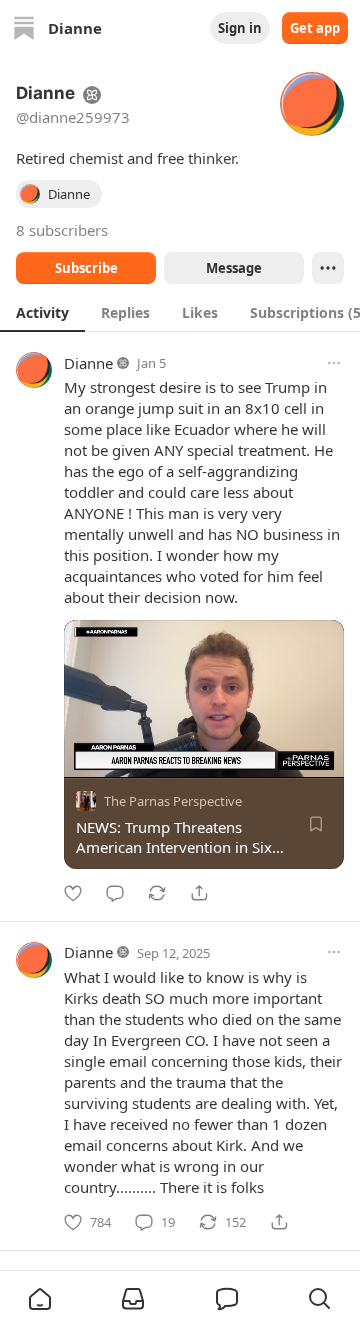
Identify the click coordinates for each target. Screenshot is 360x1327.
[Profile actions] (328, 268)
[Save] (316, 824)
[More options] (334, 363)
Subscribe (86, 268)
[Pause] (86, 756)
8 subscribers (62, 230)
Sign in (240, 28)
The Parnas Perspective (173, 801)
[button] (40, 1299)
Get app (315, 28)
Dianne (88, 363)
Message (234, 268)
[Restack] (157, 893)
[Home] (24, 28)
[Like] (73, 893)
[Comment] (115, 893)
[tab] (42, 312)
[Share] (199, 893)
